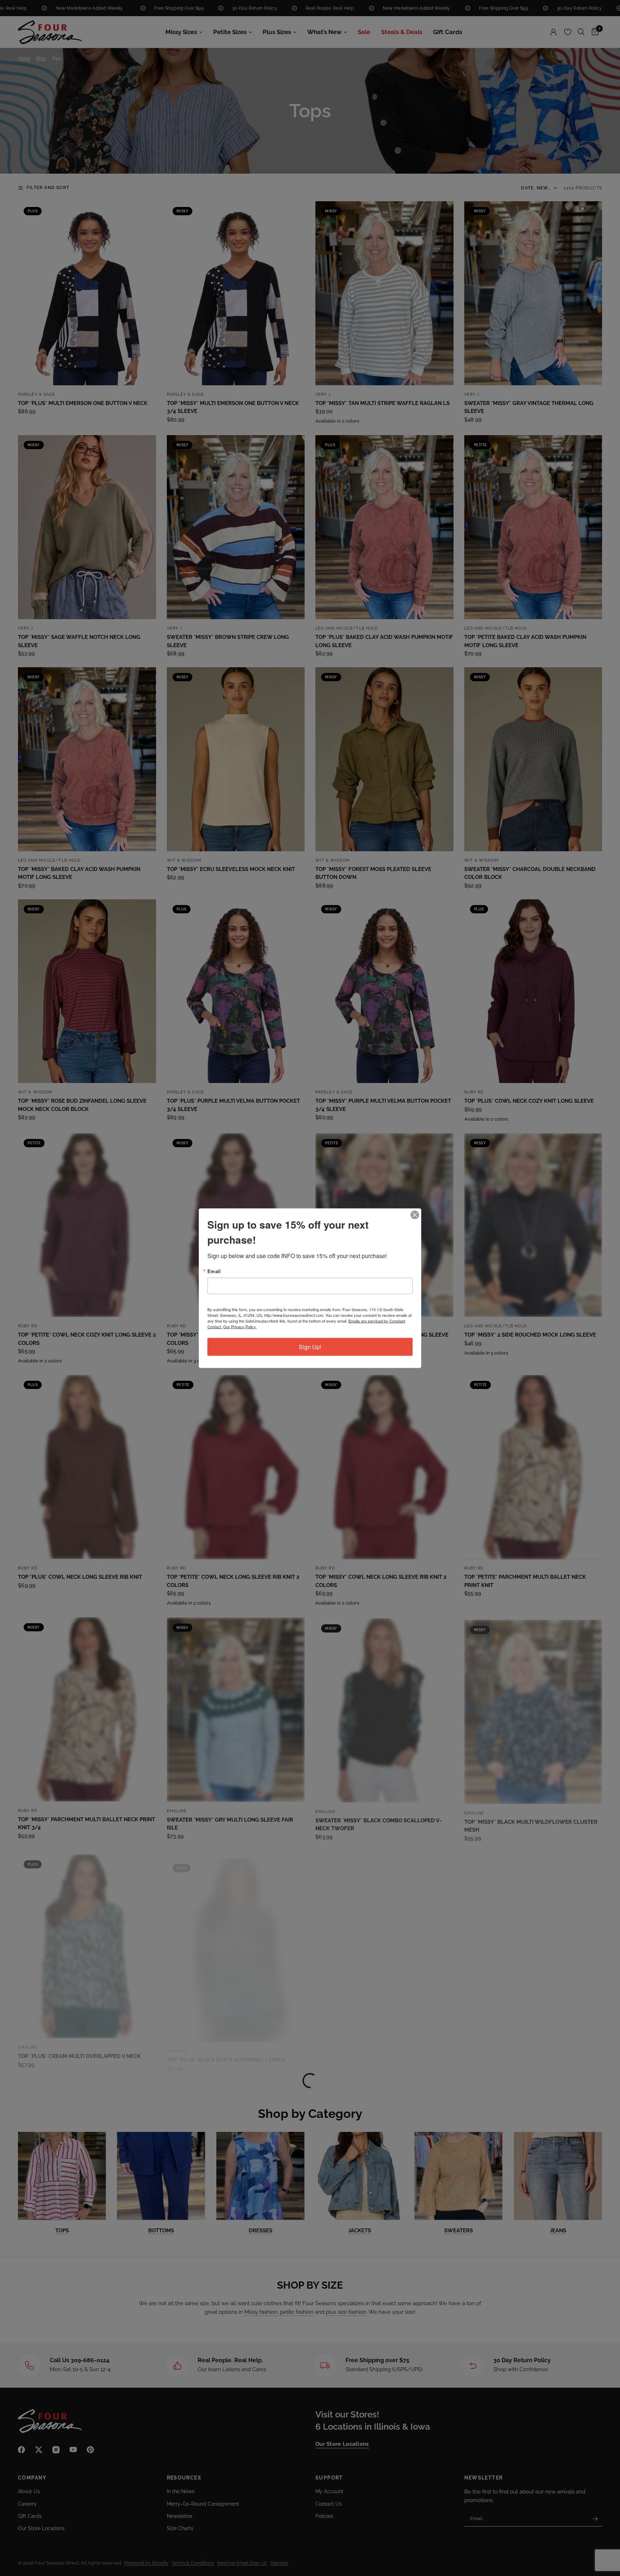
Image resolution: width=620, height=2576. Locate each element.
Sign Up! (310, 1346)
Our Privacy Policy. (240, 1326)
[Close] (415, 1215)
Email (214, 1271)
